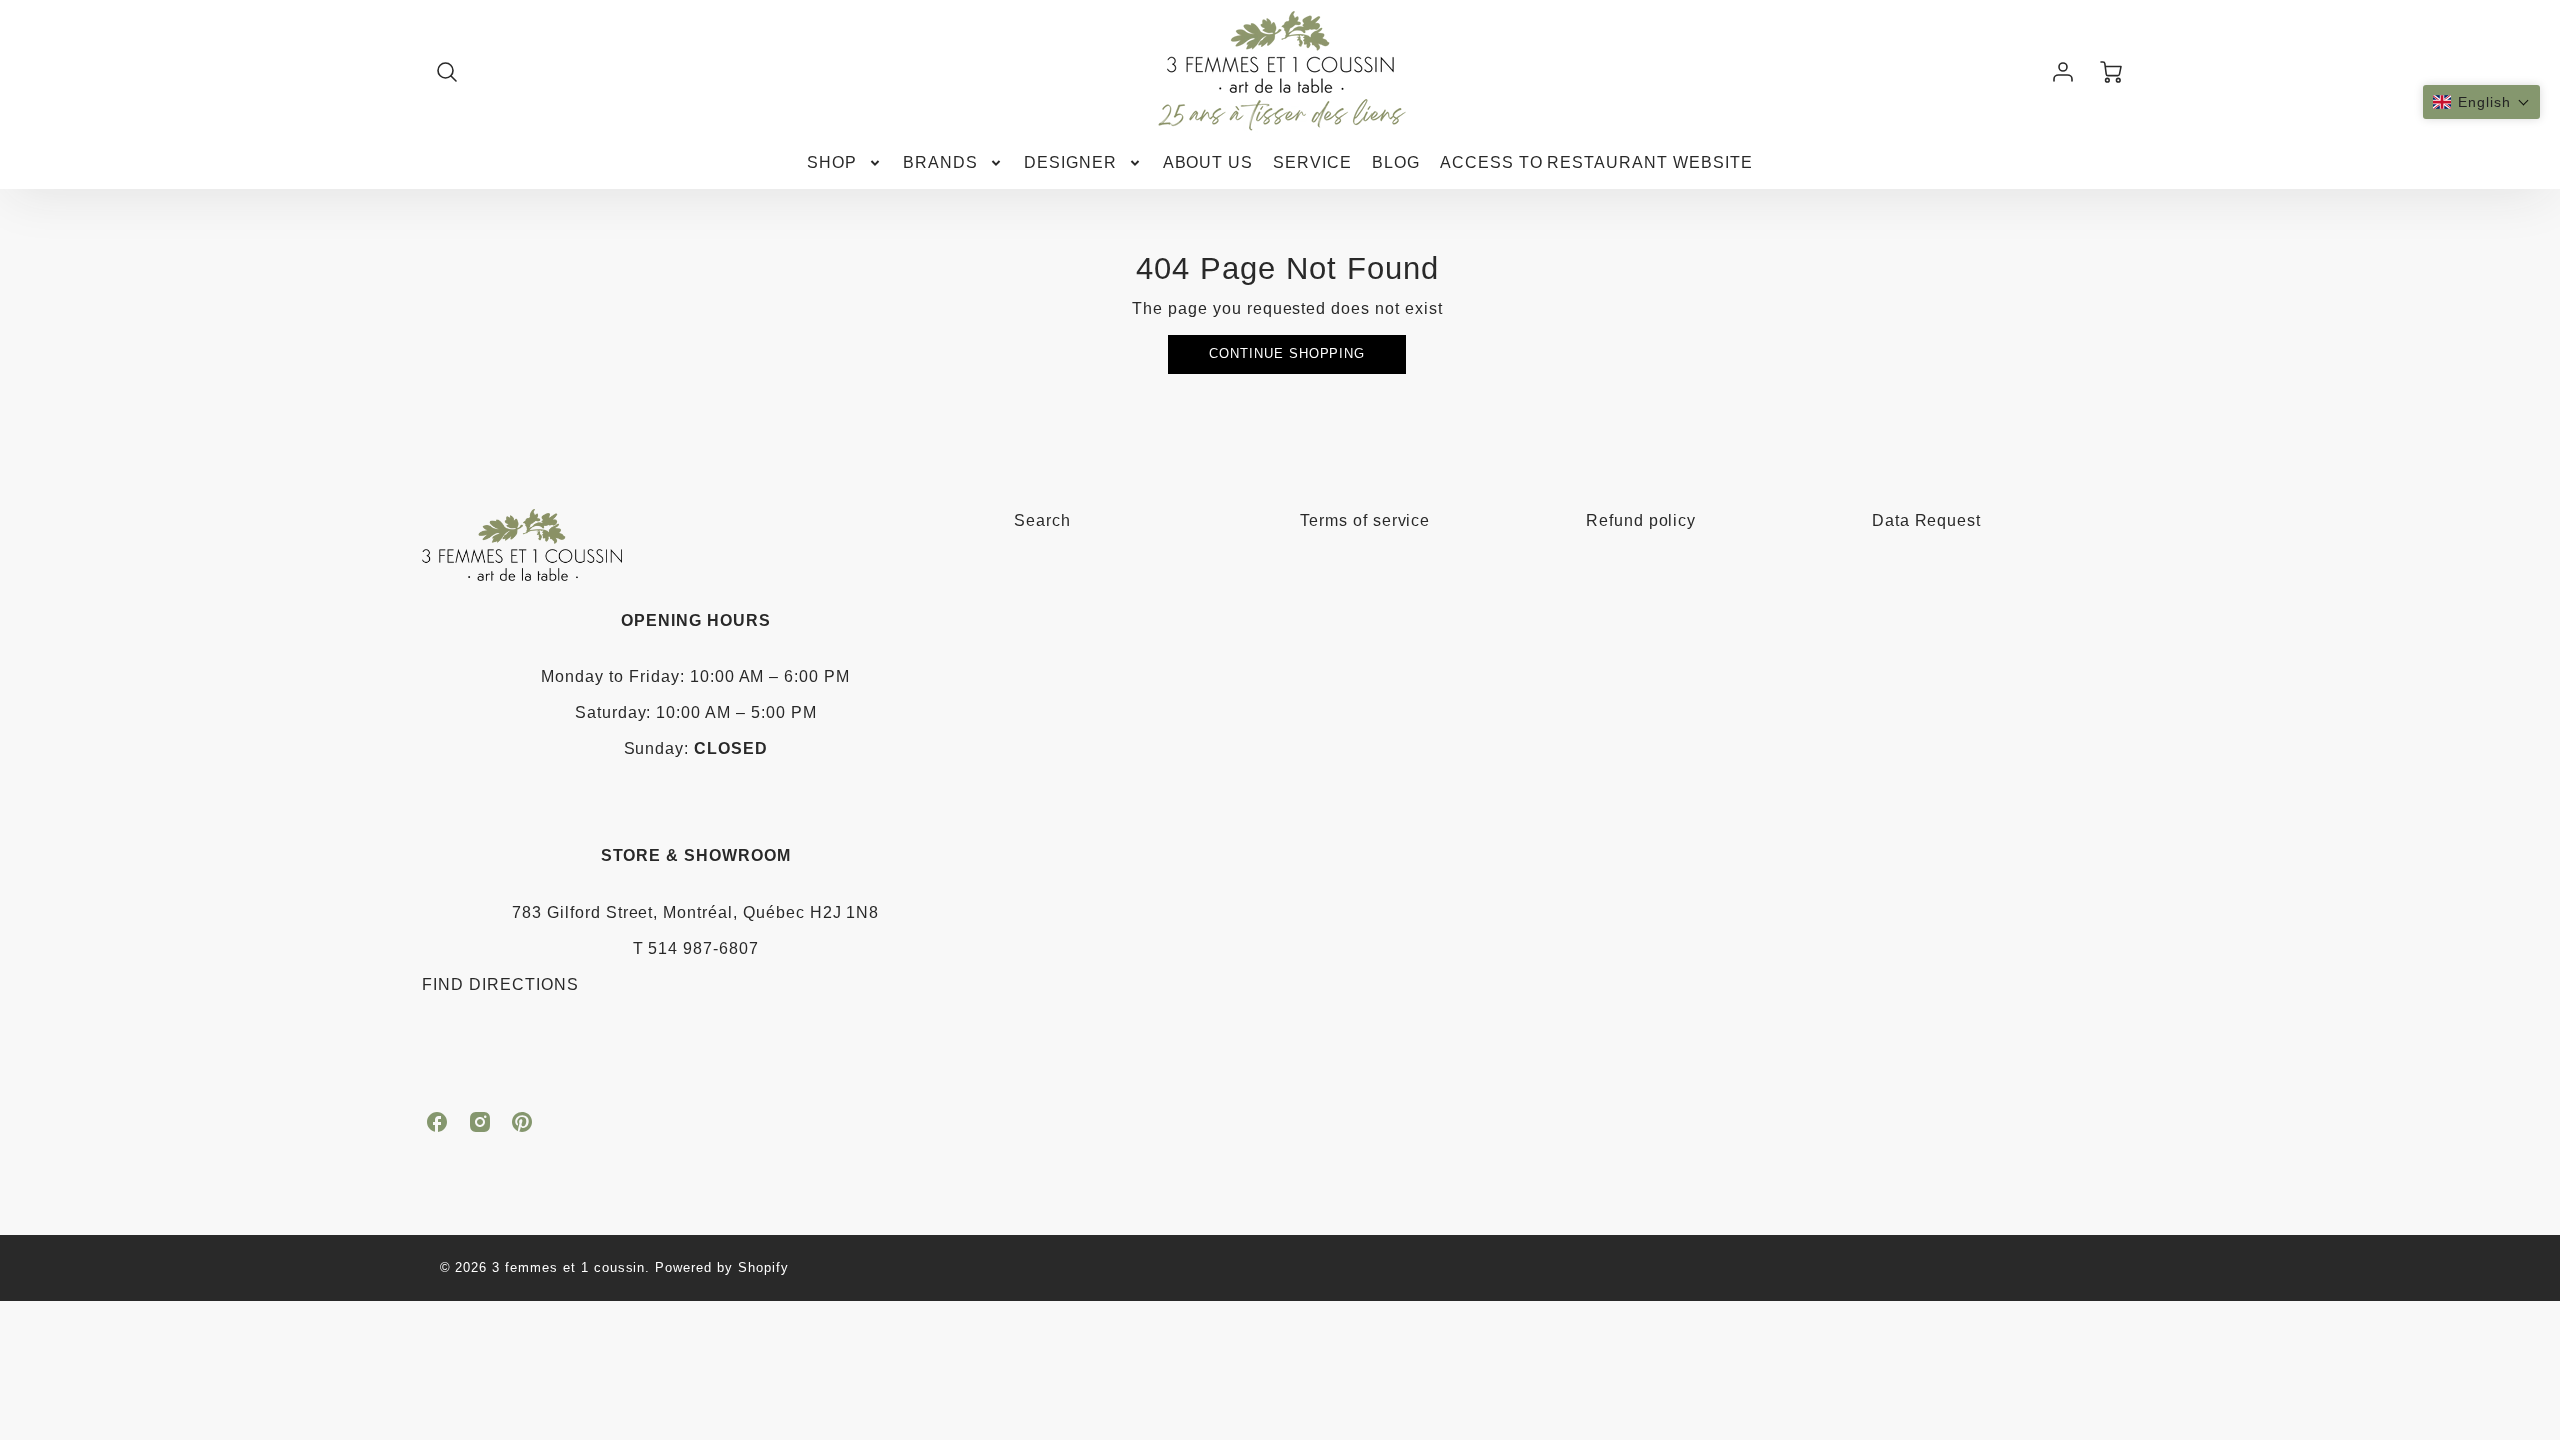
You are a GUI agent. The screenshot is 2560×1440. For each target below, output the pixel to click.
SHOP (832, 162)
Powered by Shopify (721, 1267)
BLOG (1396, 162)
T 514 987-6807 (696, 948)
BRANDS (940, 162)
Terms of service (1365, 520)
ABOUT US (1208, 162)
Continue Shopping (1287, 353)
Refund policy (1641, 520)
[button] (2481, 102)
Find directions (500, 984)
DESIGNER (1070, 162)
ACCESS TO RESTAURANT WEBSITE (1596, 162)
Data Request (1927, 520)
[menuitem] (845, 163)
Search (1042, 520)
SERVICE (1312, 162)
